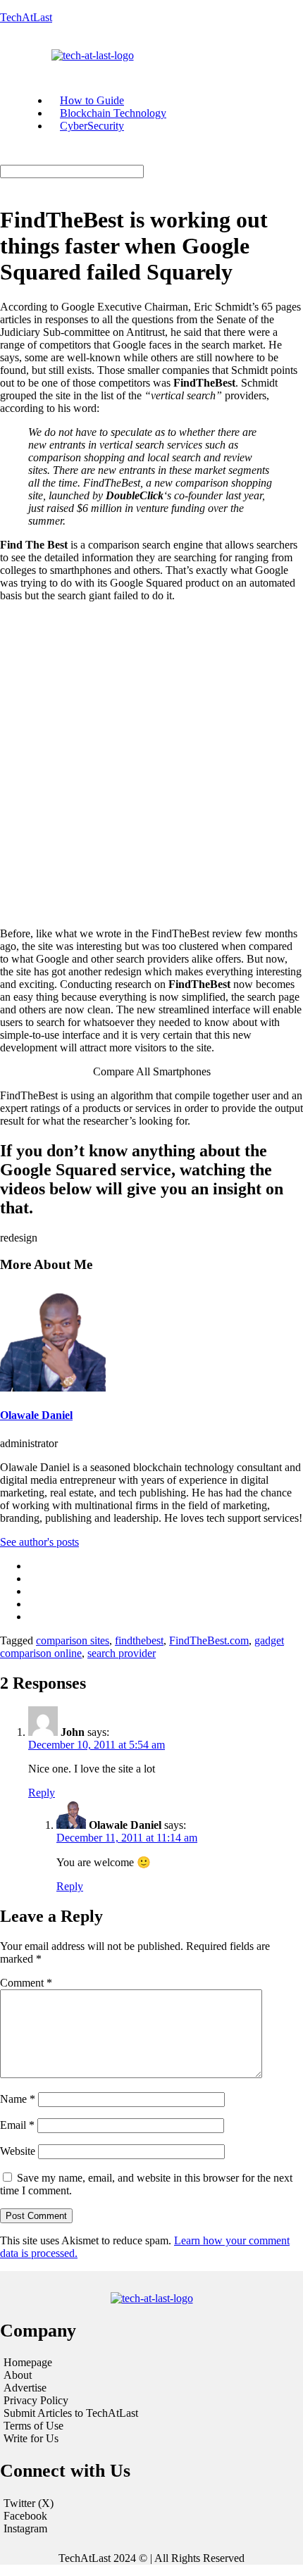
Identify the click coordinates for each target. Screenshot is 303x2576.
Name (18, 2099)
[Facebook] (151, 2516)
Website (18, 2151)
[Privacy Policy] (151, 2401)
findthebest (139, 1640)
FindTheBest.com (209, 1640)
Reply (42, 1793)
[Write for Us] (151, 2439)
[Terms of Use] (151, 2426)
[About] (151, 2375)
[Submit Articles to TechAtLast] (151, 2413)
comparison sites (73, 1640)
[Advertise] (151, 2388)
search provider (122, 1653)
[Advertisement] (151, 765)
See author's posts (39, 1542)
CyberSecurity (92, 126)
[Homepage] (151, 2363)
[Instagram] (151, 2529)
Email (17, 2125)
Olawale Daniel (36, 1415)
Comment (26, 1983)
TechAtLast (26, 17)
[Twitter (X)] (151, 2503)
